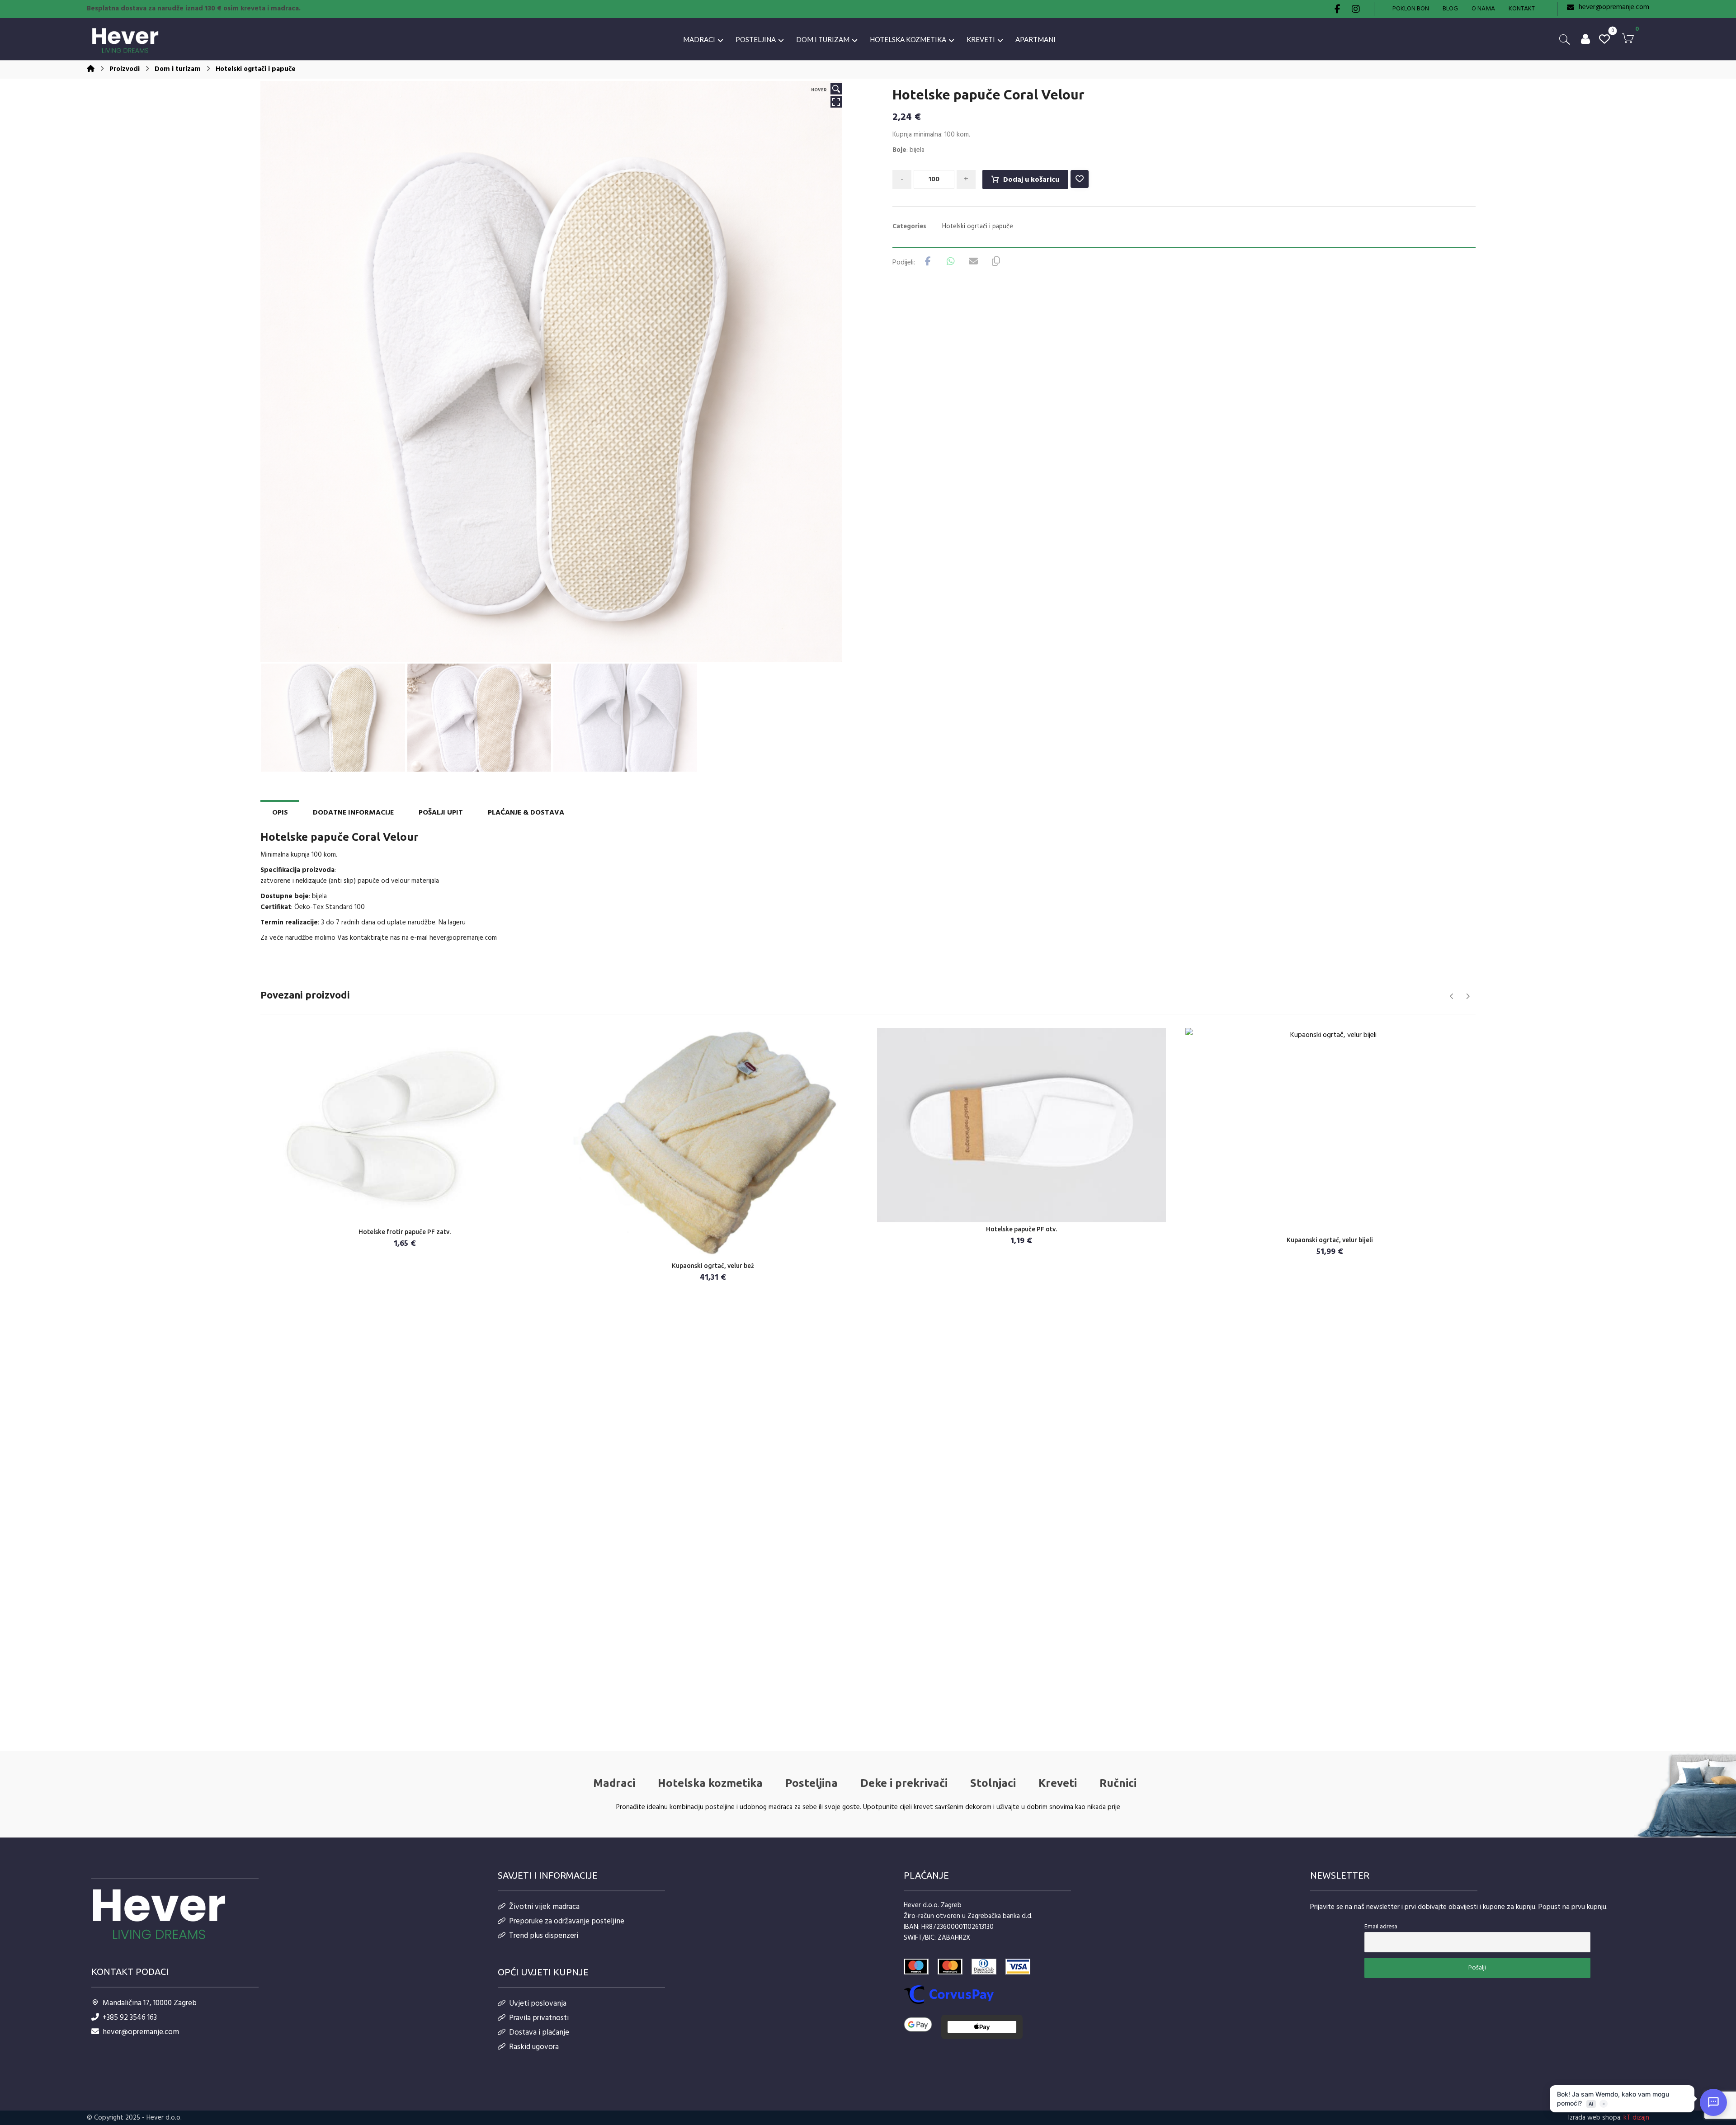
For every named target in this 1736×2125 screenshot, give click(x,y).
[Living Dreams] (125, 41)
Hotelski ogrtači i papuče (978, 227)
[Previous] (1452, 996)
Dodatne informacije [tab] (353, 813)
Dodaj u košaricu (1031, 180)
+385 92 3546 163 (130, 2018)
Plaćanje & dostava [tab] (526, 813)
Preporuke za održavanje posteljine (567, 1921)
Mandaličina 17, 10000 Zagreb (150, 2003)
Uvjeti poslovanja (538, 2004)
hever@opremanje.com (463, 938)
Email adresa (1381, 1927)
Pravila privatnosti (539, 2018)
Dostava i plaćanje (539, 2033)
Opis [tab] (280, 813)
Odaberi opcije (719, 1250)
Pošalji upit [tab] (441, 813)
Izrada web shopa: (1595, 2118)
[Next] (1468, 996)
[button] (1338, 9)
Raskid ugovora (534, 2047)
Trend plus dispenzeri (544, 1936)
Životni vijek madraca (544, 1907)
